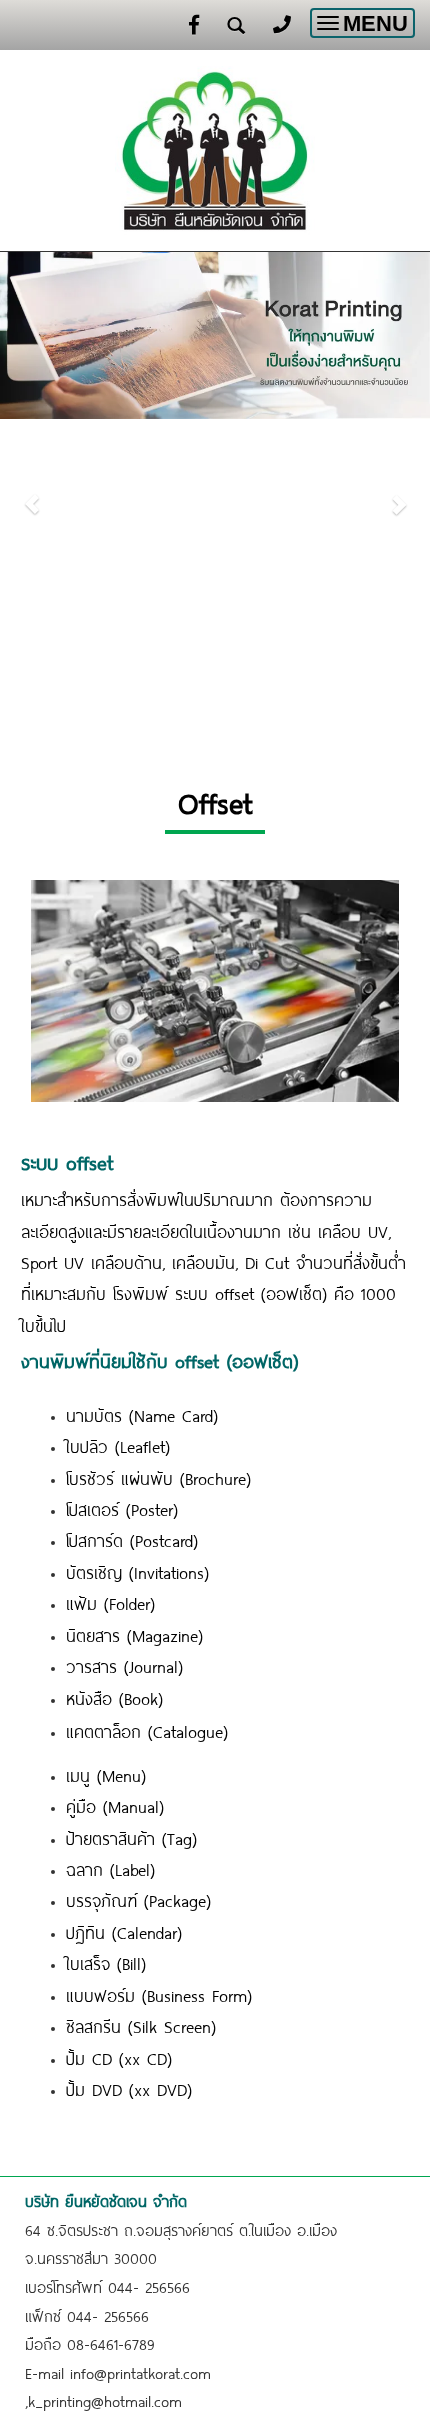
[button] (32, 494)
